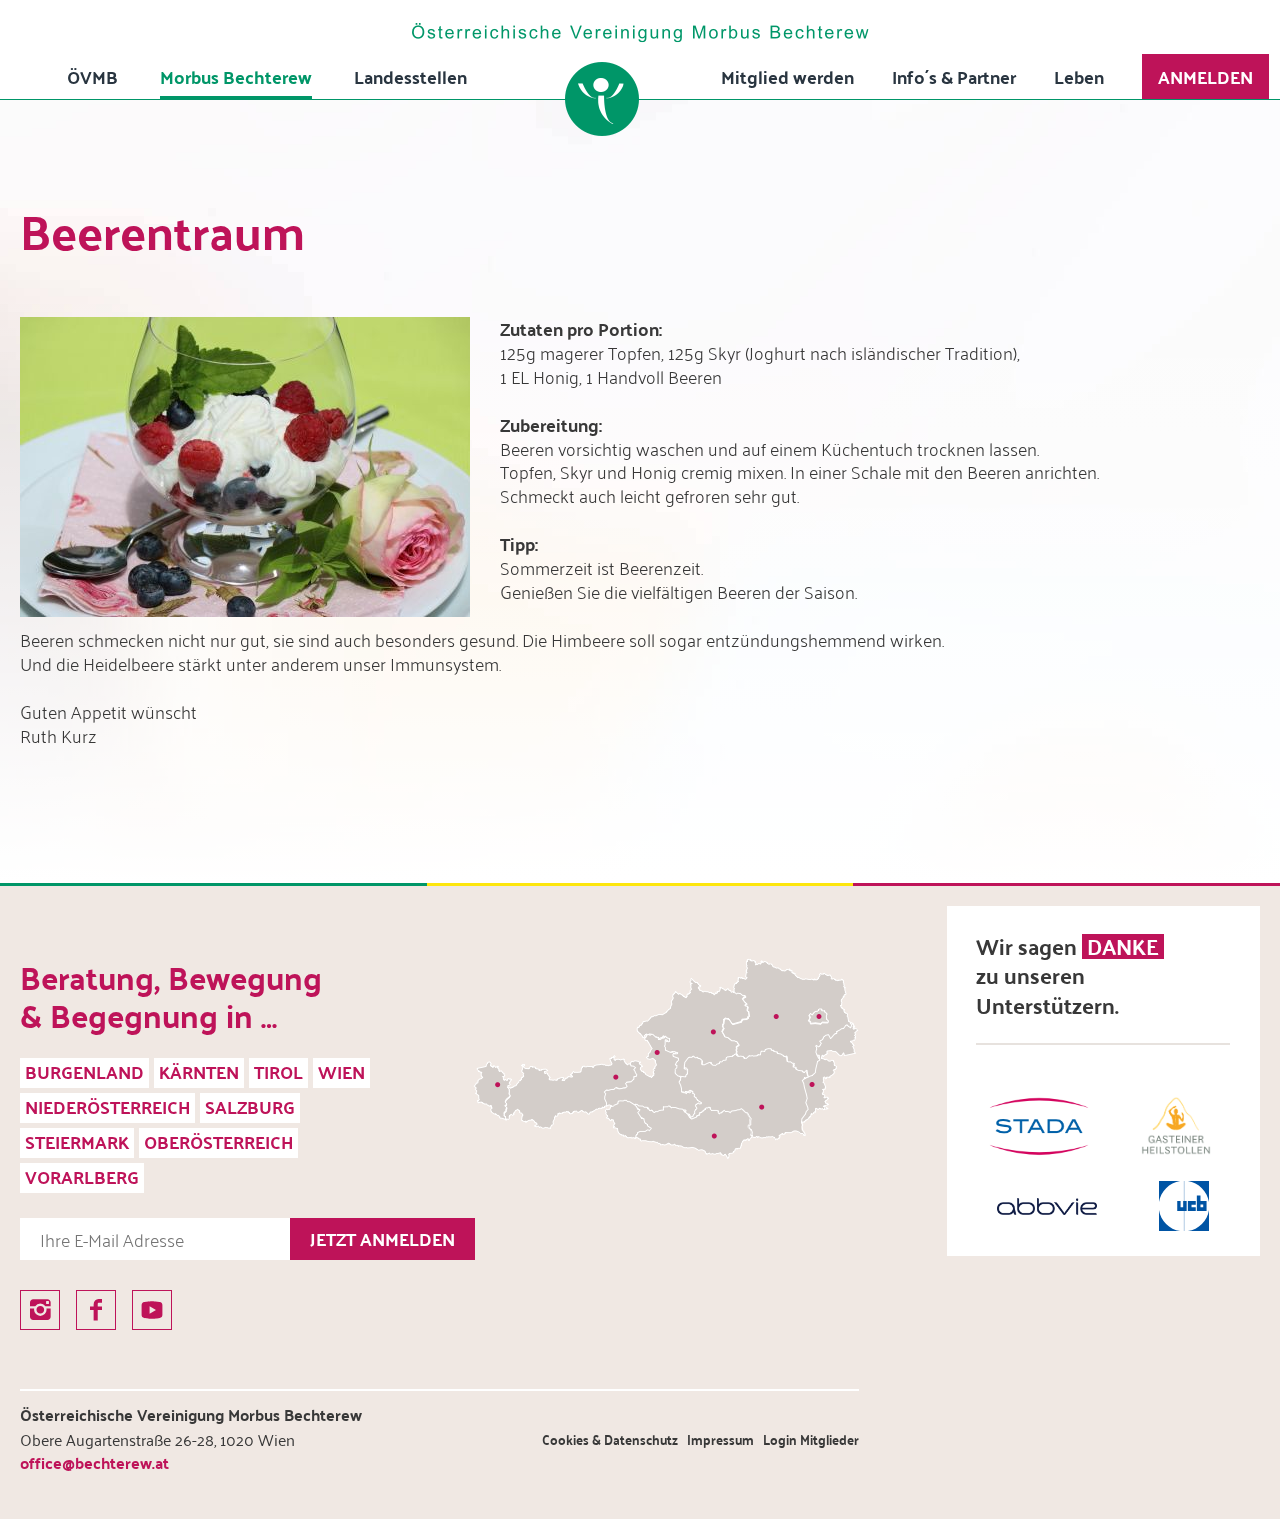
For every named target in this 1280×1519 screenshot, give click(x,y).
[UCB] (1184, 1206)
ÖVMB (92, 76)
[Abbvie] (1047, 1207)
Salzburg (250, 1106)
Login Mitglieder (811, 1439)
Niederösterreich (107, 1106)
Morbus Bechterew (236, 76)
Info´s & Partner (954, 76)
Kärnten (199, 1071)
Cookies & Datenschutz (610, 1439)
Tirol (278, 1071)
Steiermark (77, 1141)
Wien (341, 1071)
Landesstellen (410, 76)
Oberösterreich (218, 1141)
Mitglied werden (787, 76)
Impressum (720, 1439)
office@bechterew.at (94, 1462)
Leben (1079, 76)
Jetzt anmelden (382, 1238)
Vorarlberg (82, 1176)
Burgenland (84, 1071)
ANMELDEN (1205, 76)
